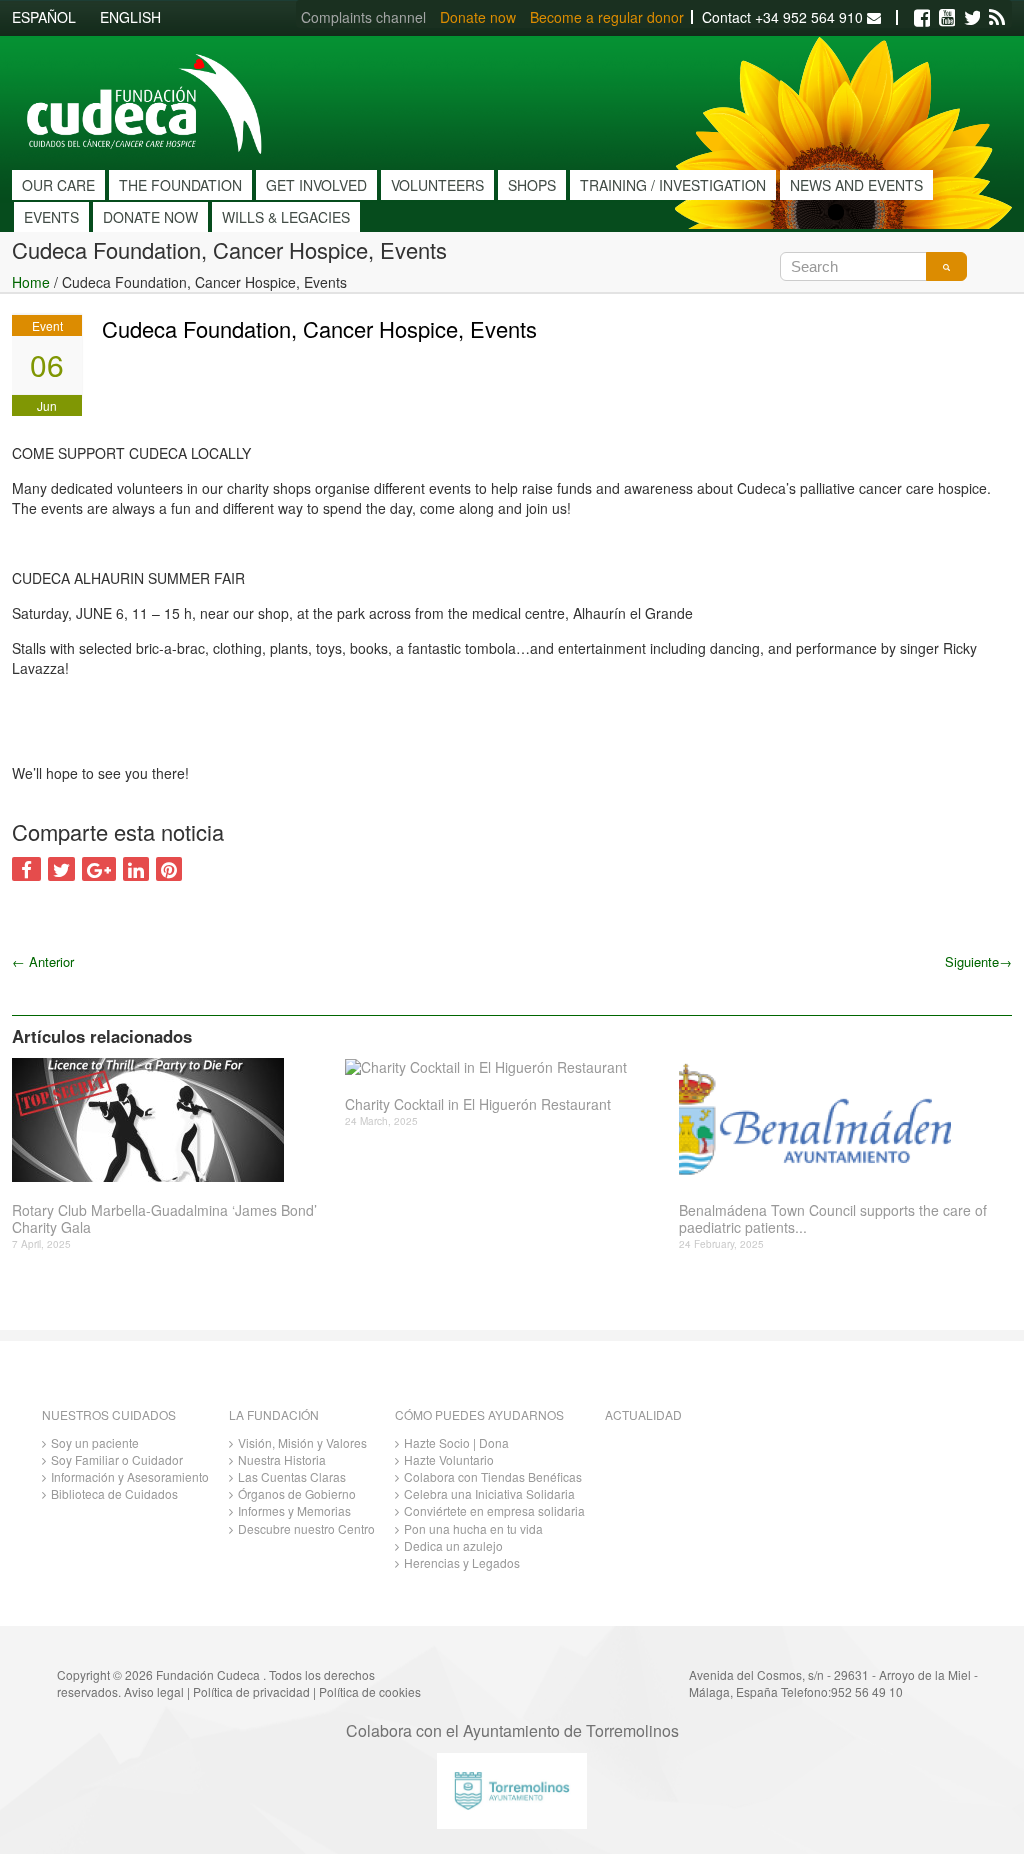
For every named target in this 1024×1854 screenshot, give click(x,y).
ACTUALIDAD (643, 1414)
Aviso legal (154, 1691)
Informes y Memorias (294, 1510)
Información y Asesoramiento (130, 1476)
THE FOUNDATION (180, 185)
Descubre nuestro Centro (306, 1528)
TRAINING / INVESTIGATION (673, 185)
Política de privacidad (251, 1691)
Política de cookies (370, 1691)
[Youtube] (947, 18)
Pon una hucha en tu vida (473, 1528)
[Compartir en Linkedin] (136, 869)
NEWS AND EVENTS (856, 185)
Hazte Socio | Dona (456, 1442)
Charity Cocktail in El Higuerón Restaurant (478, 1104)
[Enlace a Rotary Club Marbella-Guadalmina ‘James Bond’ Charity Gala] (171, 1120)
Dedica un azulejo (453, 1545)
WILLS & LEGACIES (286, 217)
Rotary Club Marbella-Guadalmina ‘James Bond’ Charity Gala (164, 1219)
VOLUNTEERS (437, 185)
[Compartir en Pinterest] (169, 869)
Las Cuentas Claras (292, 1476)
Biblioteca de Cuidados (114, 1493)
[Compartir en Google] (99, 869)
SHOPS (532, 185)
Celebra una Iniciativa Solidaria (489, 1493)
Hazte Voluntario (449, 1459)
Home (31, 282)
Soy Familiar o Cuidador (117, 1459)
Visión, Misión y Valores (302, 1442)
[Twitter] (972, 18)
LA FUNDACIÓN (274, 1414)
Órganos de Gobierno (297, 1493)
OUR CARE (58, 185)
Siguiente (978, 961)
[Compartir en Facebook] (26, 869)
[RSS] (997, 18)
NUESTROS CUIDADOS (109, 1414)
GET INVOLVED (316, 185)
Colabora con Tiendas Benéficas (493, 1476)
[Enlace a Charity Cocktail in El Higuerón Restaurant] (504, 1067)
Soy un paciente (95, 1442)
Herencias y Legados (462, 1562)
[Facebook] (922, 18)
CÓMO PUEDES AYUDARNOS (479, 1414)
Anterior (43, 961)
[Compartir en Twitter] (61, 869)
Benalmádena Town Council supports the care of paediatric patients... (833, 1219)
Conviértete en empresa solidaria (494, 1510)
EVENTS (51, 217)
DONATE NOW (150, 217)
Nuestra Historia (282, 1459)
